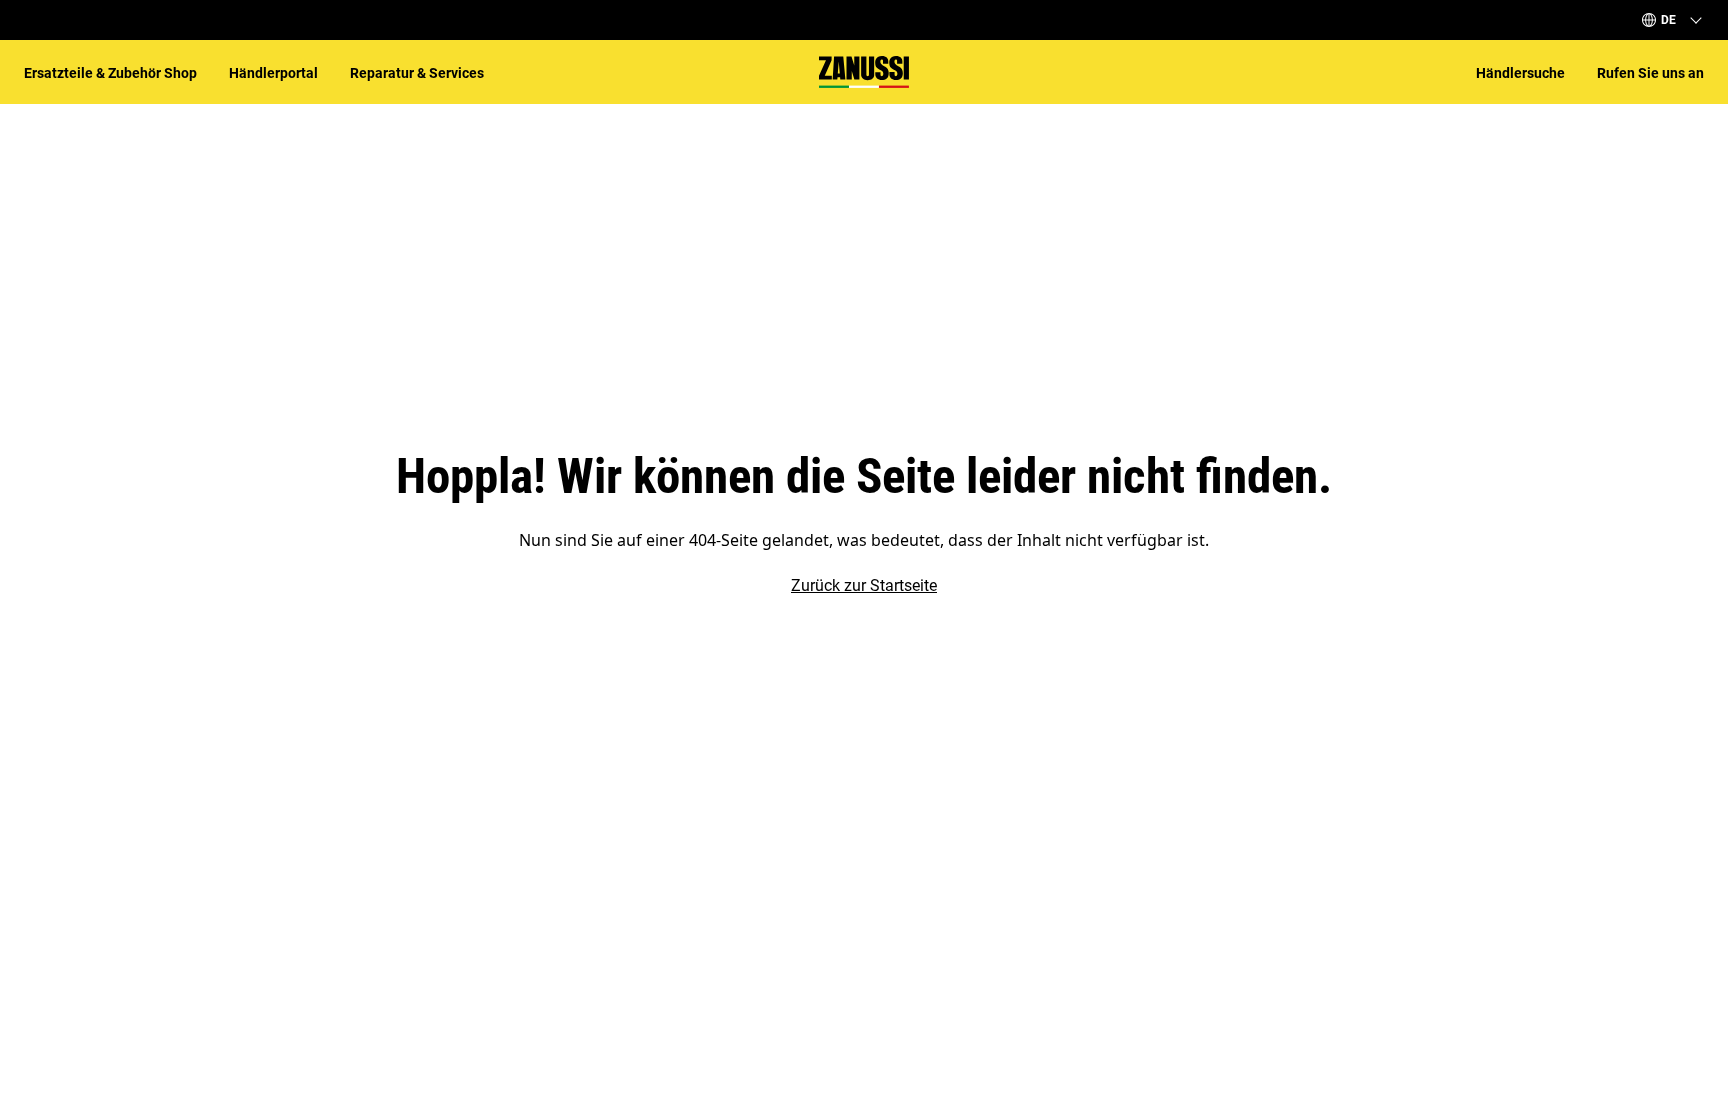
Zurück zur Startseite (864, 585)
